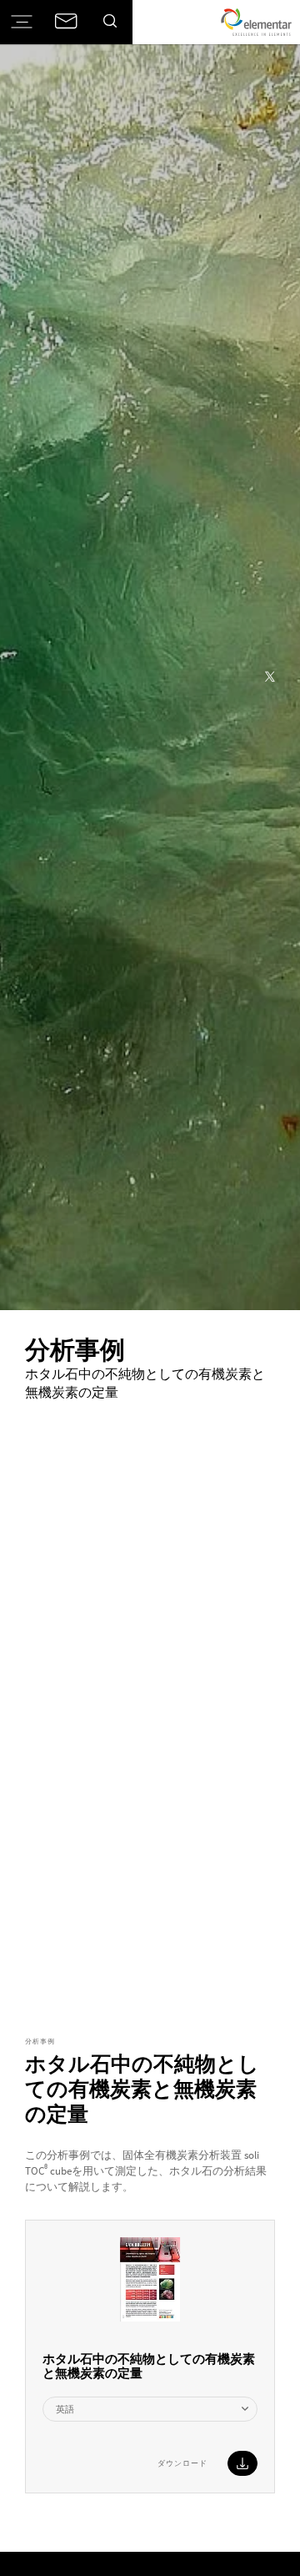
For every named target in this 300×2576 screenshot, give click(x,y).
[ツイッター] (270, 678)
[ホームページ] (256, 22)
